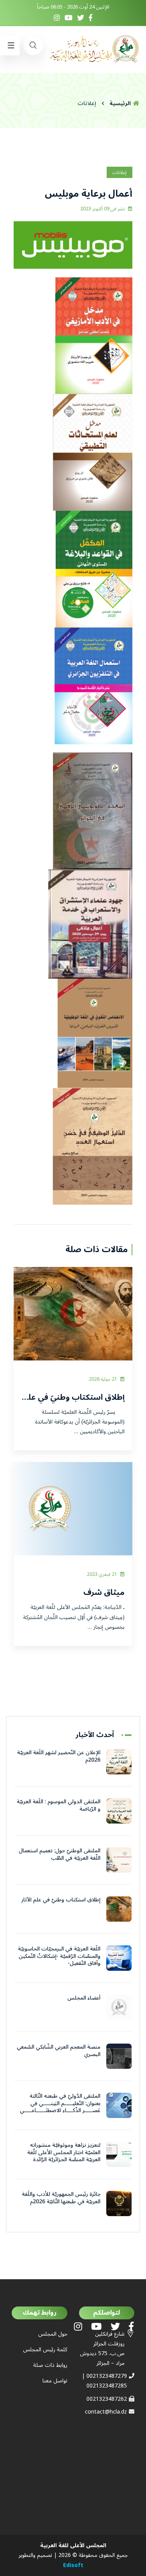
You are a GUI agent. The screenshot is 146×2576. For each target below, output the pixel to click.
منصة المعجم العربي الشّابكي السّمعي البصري (59, 2050)
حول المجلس (53, 2334)
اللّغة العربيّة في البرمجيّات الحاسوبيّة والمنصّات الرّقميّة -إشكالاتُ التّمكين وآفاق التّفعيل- (59, 1956)
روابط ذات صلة (50, 2365)
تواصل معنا (55, 2381)
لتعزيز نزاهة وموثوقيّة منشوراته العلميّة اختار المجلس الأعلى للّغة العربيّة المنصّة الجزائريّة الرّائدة (64, 2152)
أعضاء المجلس (84, 1998)
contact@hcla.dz (106, 2412)
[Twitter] (81, 19)
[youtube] (69, 19)
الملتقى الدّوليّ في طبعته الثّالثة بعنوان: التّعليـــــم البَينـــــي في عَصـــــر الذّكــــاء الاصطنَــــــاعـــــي (60, 2103)
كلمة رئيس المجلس (45, 2350)
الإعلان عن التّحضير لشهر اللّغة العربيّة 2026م (59, 1756)
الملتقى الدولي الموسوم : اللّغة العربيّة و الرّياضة (59, 1805)
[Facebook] (91, 19)
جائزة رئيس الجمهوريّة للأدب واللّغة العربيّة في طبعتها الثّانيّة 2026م (61, 2198)
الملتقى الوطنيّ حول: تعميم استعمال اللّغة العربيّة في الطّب (60, 1854)
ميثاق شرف (104, 1593)
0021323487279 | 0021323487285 (104, 2381)
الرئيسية (121, 103)
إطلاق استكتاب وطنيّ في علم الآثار (61, 1900)
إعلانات (120, 173)
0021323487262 (107, 2399)
